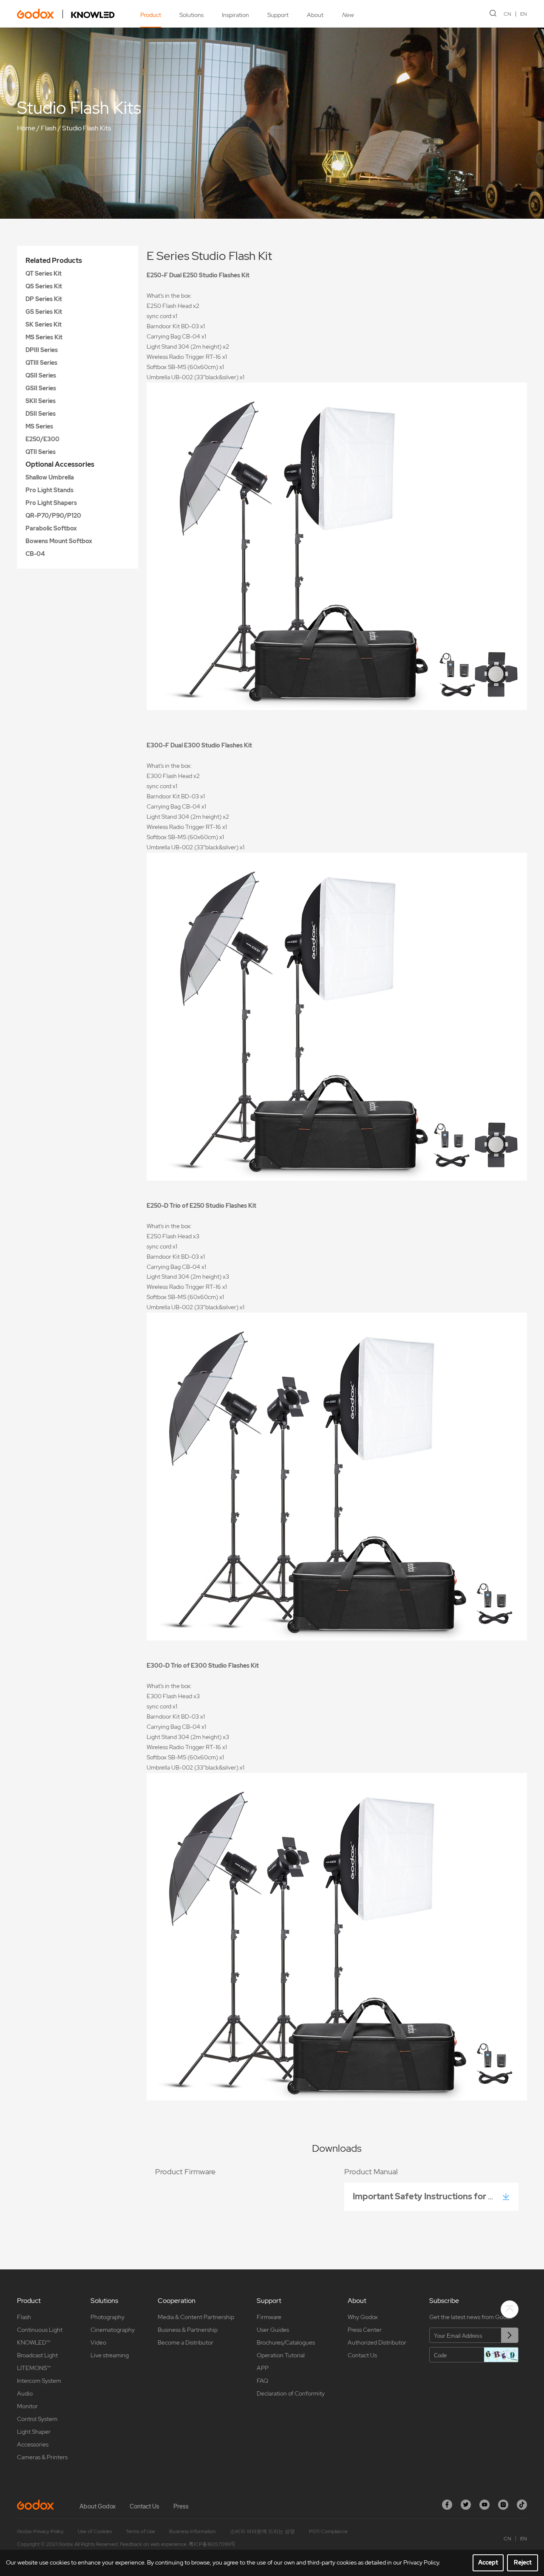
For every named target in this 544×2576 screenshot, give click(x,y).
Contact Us (362, 2355)
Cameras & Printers (42, 2457)
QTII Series (41, 452)
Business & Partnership (188, 2330)
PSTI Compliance (328, 2531)
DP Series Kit (44, 299)
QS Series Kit (44, 286)
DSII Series (41, 414)
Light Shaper (34, 2432)
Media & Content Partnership (196, 2317)
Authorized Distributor (377, 2342)
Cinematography (113, 2330)
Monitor (27, 2406)
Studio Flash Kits (86, 128)
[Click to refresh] (501, 2355)
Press (181, 2506)
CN (507, 14)
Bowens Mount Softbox (59, 541)
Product (151, 15)
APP (263, 2368)
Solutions (191, 15)
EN (524, 14)
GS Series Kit (44, 312)
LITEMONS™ (34, 2368)
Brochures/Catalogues (286, 2342)
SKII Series (41, 401)
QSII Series (41, 375)
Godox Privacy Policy (40, 2531)
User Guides (273, 2330)
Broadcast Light (37, 2355)
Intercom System (39, 2381)
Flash (49, 128)
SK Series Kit (44, 324)
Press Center (365, 2330)
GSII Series (41, 388)
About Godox (98, 2506)
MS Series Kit (44, 337)
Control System (37, 2419)
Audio (25, 2393)
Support (278, 15)
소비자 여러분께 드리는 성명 (262, 2531)
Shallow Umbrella (50, 477)
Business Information (193, 2531)
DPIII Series (42, 350)
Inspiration (235, 15)
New (348, 15)
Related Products (54, 261)
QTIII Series (41, 363)
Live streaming (110, 2355)
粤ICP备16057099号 (212, 2544)
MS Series (39, 426)
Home (26, 128)
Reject (523, 2562)
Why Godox (363, 2317)
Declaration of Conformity (291, 2393)
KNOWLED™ (34, 2342)
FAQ (262, 2381)
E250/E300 (42, 439)
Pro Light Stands (50, 490)
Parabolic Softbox (51, 528)
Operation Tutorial (281, 2355)
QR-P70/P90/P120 (53, 516)
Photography (108, 2317)
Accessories (33, 2444)
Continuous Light (40, 2330)
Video (98, 2342)
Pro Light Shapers (51, 503)
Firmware (269, 2317)
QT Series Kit (44, 273)
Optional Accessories (60, 464)
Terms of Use (140, 2531)
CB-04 (35, 554)
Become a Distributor (186, 2342)
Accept (488, 2562)
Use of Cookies (95, 2531)
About (315, 15)
